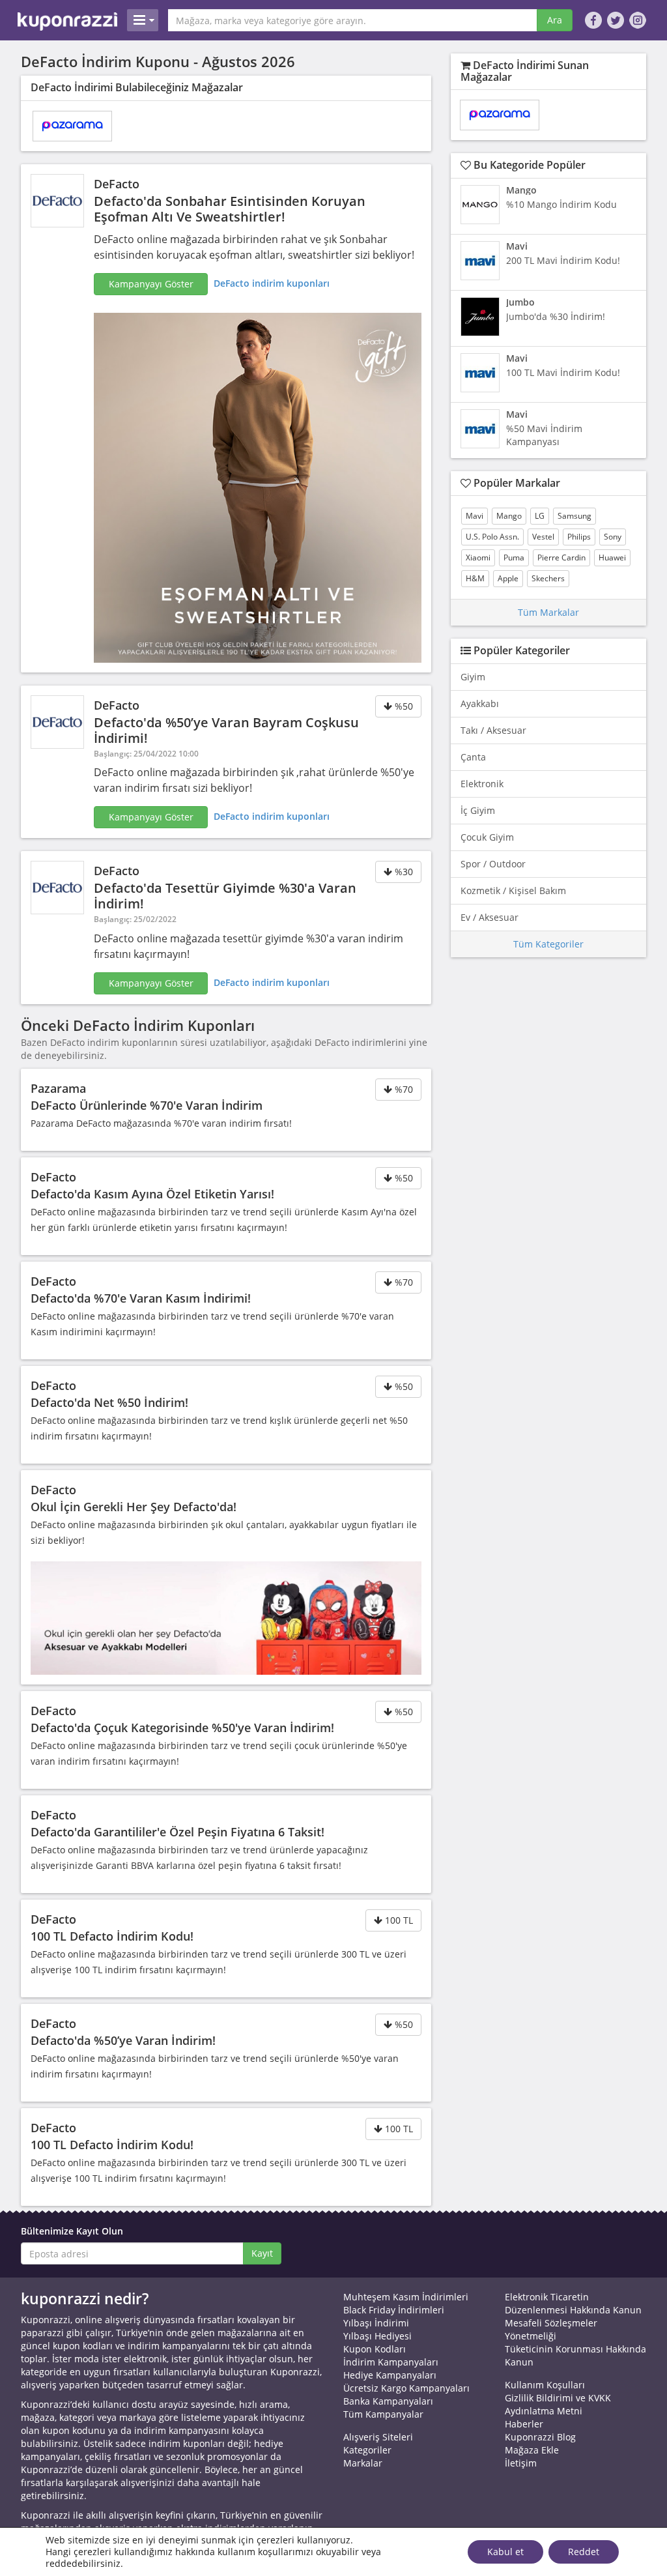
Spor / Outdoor (493, 864)
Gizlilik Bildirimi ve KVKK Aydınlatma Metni (558, 2404)
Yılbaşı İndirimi (376, 2323)
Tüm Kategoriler (548, 944)
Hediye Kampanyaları (390, 2375)
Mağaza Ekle (532, 2450)
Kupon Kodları (375, 2349)
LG (540, 516)
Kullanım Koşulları (545, 2385)
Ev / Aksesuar (490, 917)
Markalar (363, 2463)
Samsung (575, 516)
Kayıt (262, 2253)
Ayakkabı (480, 703)
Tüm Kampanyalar (383, 2414)
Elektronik (482, 784)
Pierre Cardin (561, 557)
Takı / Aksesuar (493, 730)
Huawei (612, 557)
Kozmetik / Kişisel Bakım (513, 890)
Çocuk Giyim (487, 837)
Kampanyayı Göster (151, 284)
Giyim (473, 677)
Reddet (584, 2552)
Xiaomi (478, 557)
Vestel (543, 537)
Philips (579, 537)
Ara (555, 20)
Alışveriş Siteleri (378, 2437)
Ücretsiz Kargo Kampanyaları (406, 2388)
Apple (508, 578)
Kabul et (505, 2552)
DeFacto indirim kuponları (272, 283)
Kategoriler (367, 2450)
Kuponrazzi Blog (540, 2437)
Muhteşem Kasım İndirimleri (406, 2297)
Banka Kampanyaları (388, 2401)
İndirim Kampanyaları (391, 2362)
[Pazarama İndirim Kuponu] (72, 126)
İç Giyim (478, 810)
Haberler (524, 2424)
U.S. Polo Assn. (492, 537)
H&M (475, 578)
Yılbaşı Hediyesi (377, 2336)
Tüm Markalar (548, 612)
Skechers (548, 578)
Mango (509, 516)
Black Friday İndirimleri (394, 2310)
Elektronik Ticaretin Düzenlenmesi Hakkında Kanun (573, 2303)
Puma (514, 557)
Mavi (475, 516)
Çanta (473, 757)
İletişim (521, 2463)
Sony (613, 537)
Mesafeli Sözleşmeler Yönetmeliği (551, 2329)
